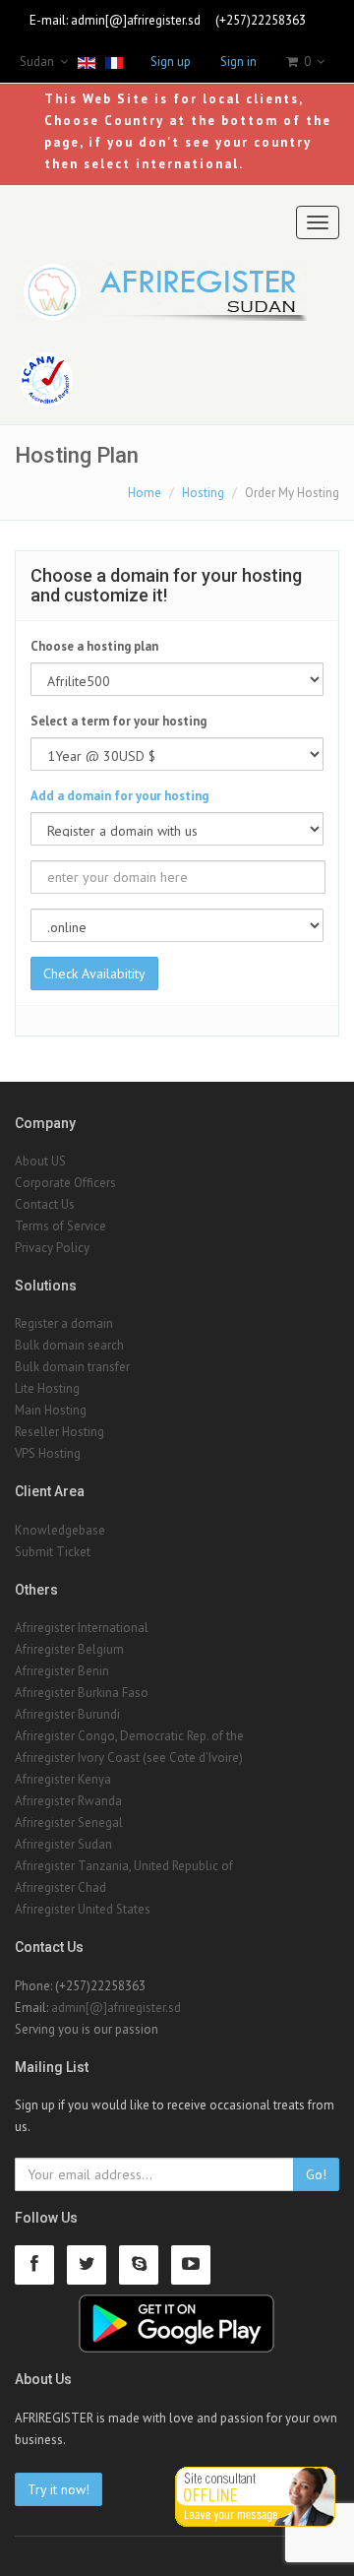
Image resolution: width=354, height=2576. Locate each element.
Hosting (203, 493)
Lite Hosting (47, 1388)
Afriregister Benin (62, 1671)
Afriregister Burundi (67, 1714)
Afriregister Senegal (69, 1822)
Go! (316, 2174)
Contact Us (45, 1204)
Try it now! (59, 2489)
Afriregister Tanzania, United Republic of (124, 1866)
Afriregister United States (83, 1909)
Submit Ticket (53, 1552)
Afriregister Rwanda (68, 1801)
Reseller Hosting (59, 1432)
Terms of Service (60, 1226)
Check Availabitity (94, 974)
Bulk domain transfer (72, 1367)
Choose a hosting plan (94, 646)
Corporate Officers (65, 1183)
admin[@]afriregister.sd (136, 20)
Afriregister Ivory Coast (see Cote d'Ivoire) (129, 1758)
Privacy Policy (52, 1248)
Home (145, 493)
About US (40, 1161)
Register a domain (64, 1323)
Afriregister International (82, 1628)
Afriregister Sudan (63, 1844)
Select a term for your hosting (118, 721)
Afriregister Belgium (69, 1649)
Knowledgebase (60, 1530)
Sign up (171, 62)
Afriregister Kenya (63, 1779)
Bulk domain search (69, 1345)
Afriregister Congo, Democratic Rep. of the (129, 1736)
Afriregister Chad (60, 1887)
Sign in (238, 62)
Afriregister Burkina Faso (82, 1693)
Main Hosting (51, 1410)
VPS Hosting (48, 1453)
